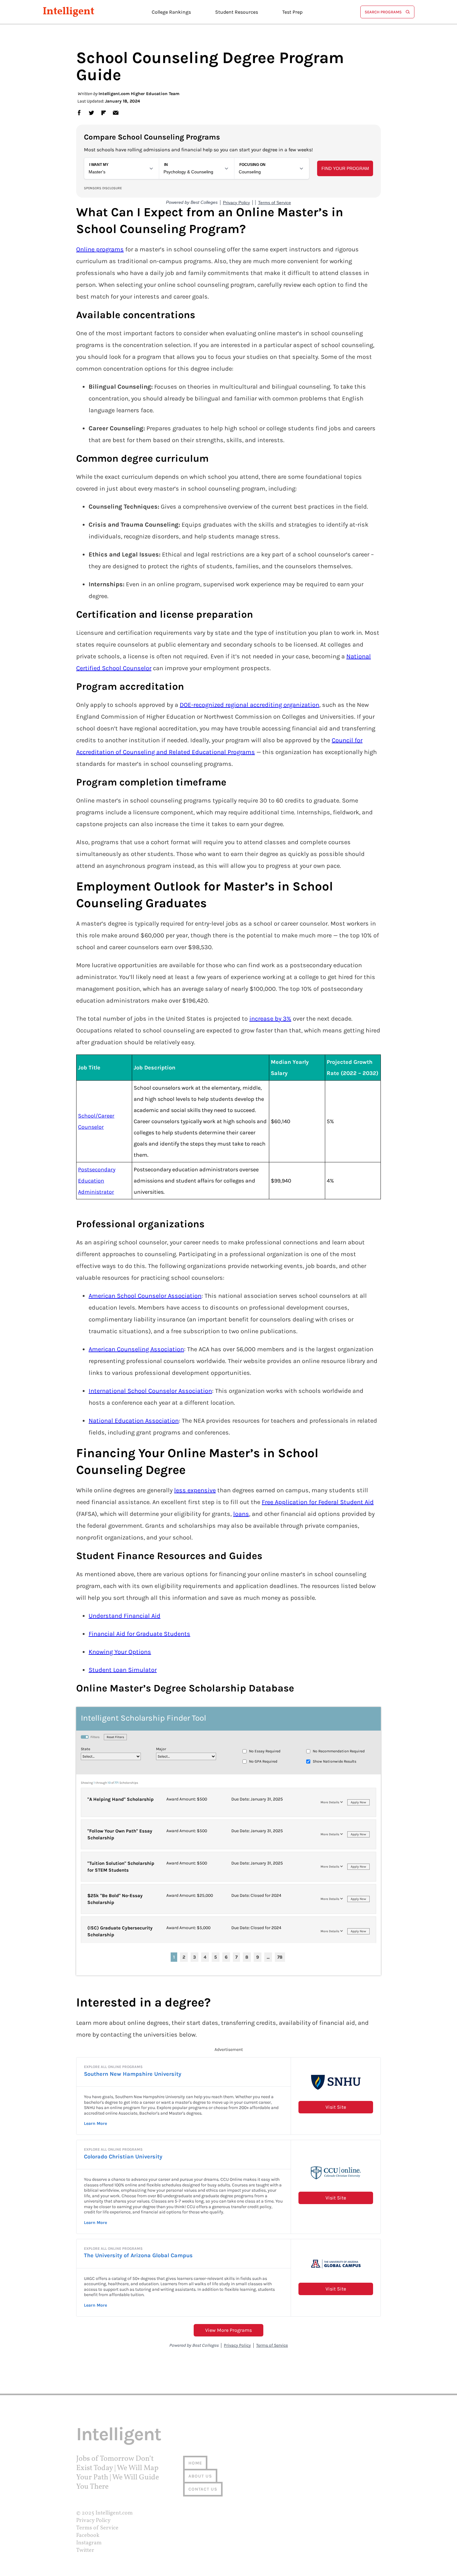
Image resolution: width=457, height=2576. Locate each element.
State (85, 1749)
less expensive (195, 1490)
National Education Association (134, 1421)
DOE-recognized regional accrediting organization (249, 705)
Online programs (100, 249)
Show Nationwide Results (335, 1761)
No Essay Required (265, 1751)
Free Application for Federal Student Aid (318, 1502)
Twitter (85, 2550)
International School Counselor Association (150, 1391)
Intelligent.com (114, 2513)
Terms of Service (97, 2528)
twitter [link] (91, 112)
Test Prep (292, 12)
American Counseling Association (136, 1349)
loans (241, 1514)
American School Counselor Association (145, 1296)
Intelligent (69, 12)
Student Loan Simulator (123, 1670)
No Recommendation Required (339, 1751)
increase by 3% (270, 1019)
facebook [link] (79, 112)
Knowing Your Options (120, 1652)
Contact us (203, 2489)
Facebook (88, 2535)
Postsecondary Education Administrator (97, 1181)
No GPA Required (263, 1761)
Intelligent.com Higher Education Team (139, 94)
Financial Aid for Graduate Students (139, 1634)
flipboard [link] (103, 112)
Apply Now (358, 1802)
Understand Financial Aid (125, 1616)
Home (195, 2463)
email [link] (115, 112)
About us (200, 2476)
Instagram (89, 2543)
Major (161, 1749)
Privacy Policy (93, 2521)
